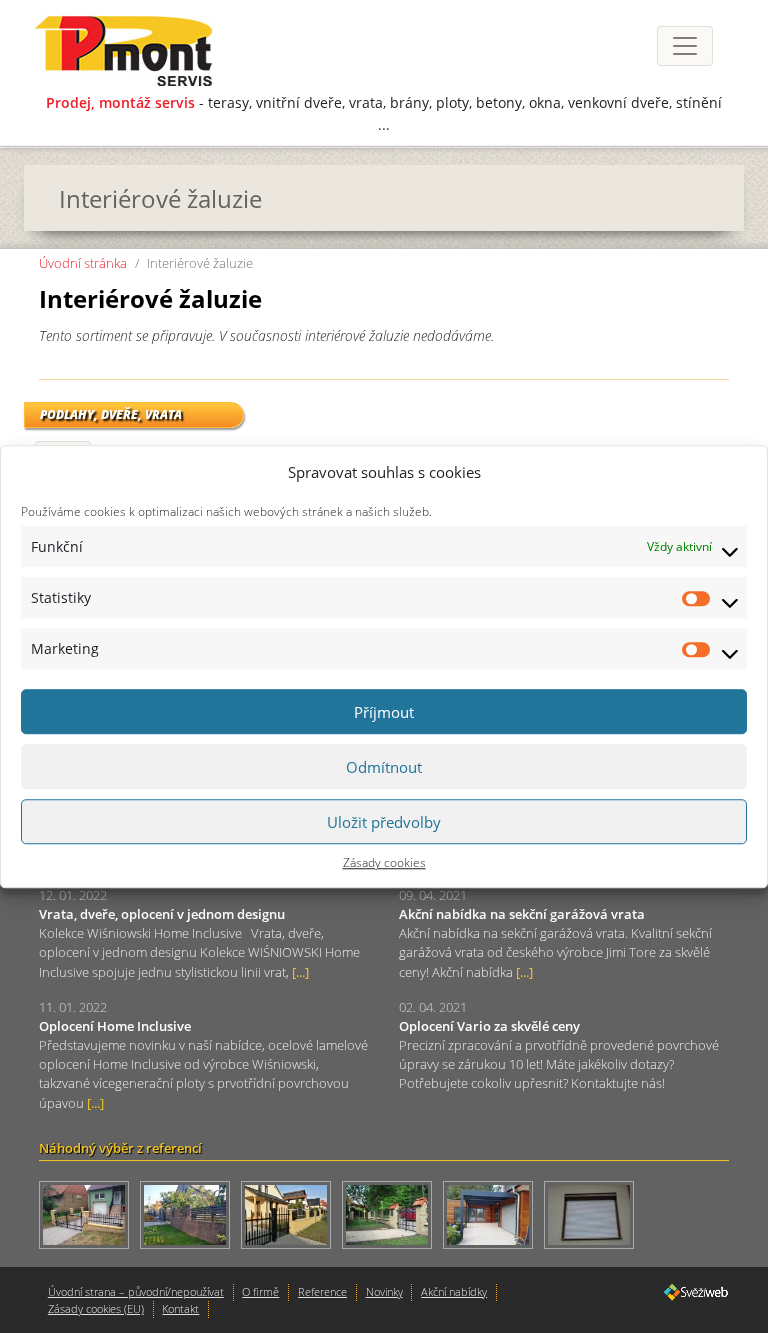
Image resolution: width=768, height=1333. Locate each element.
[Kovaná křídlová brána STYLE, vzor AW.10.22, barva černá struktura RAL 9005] (89, 1217)
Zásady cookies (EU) (96, 1308)
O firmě (260, 1291)
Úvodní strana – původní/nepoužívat (136, 1291)
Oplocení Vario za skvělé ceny (489, 1026)
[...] (300, 972)
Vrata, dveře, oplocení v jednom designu (162, 914)
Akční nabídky (454, 1291)
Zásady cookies (384, 862)
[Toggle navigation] (685, 46)
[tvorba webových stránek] (696, 1290)
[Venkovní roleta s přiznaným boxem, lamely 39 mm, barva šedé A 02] (593, 1217)
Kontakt (180, 1308)
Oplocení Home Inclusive (115, 1026)
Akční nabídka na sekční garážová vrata (522, 914)
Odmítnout (384, 767)
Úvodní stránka (83, 263)
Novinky (384, 1291)
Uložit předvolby (384, 822)
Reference (322, 1291)
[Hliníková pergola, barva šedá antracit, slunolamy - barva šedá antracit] (493, 1217)
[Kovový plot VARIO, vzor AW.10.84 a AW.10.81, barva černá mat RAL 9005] (291, 1217)
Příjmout (384, 712)
